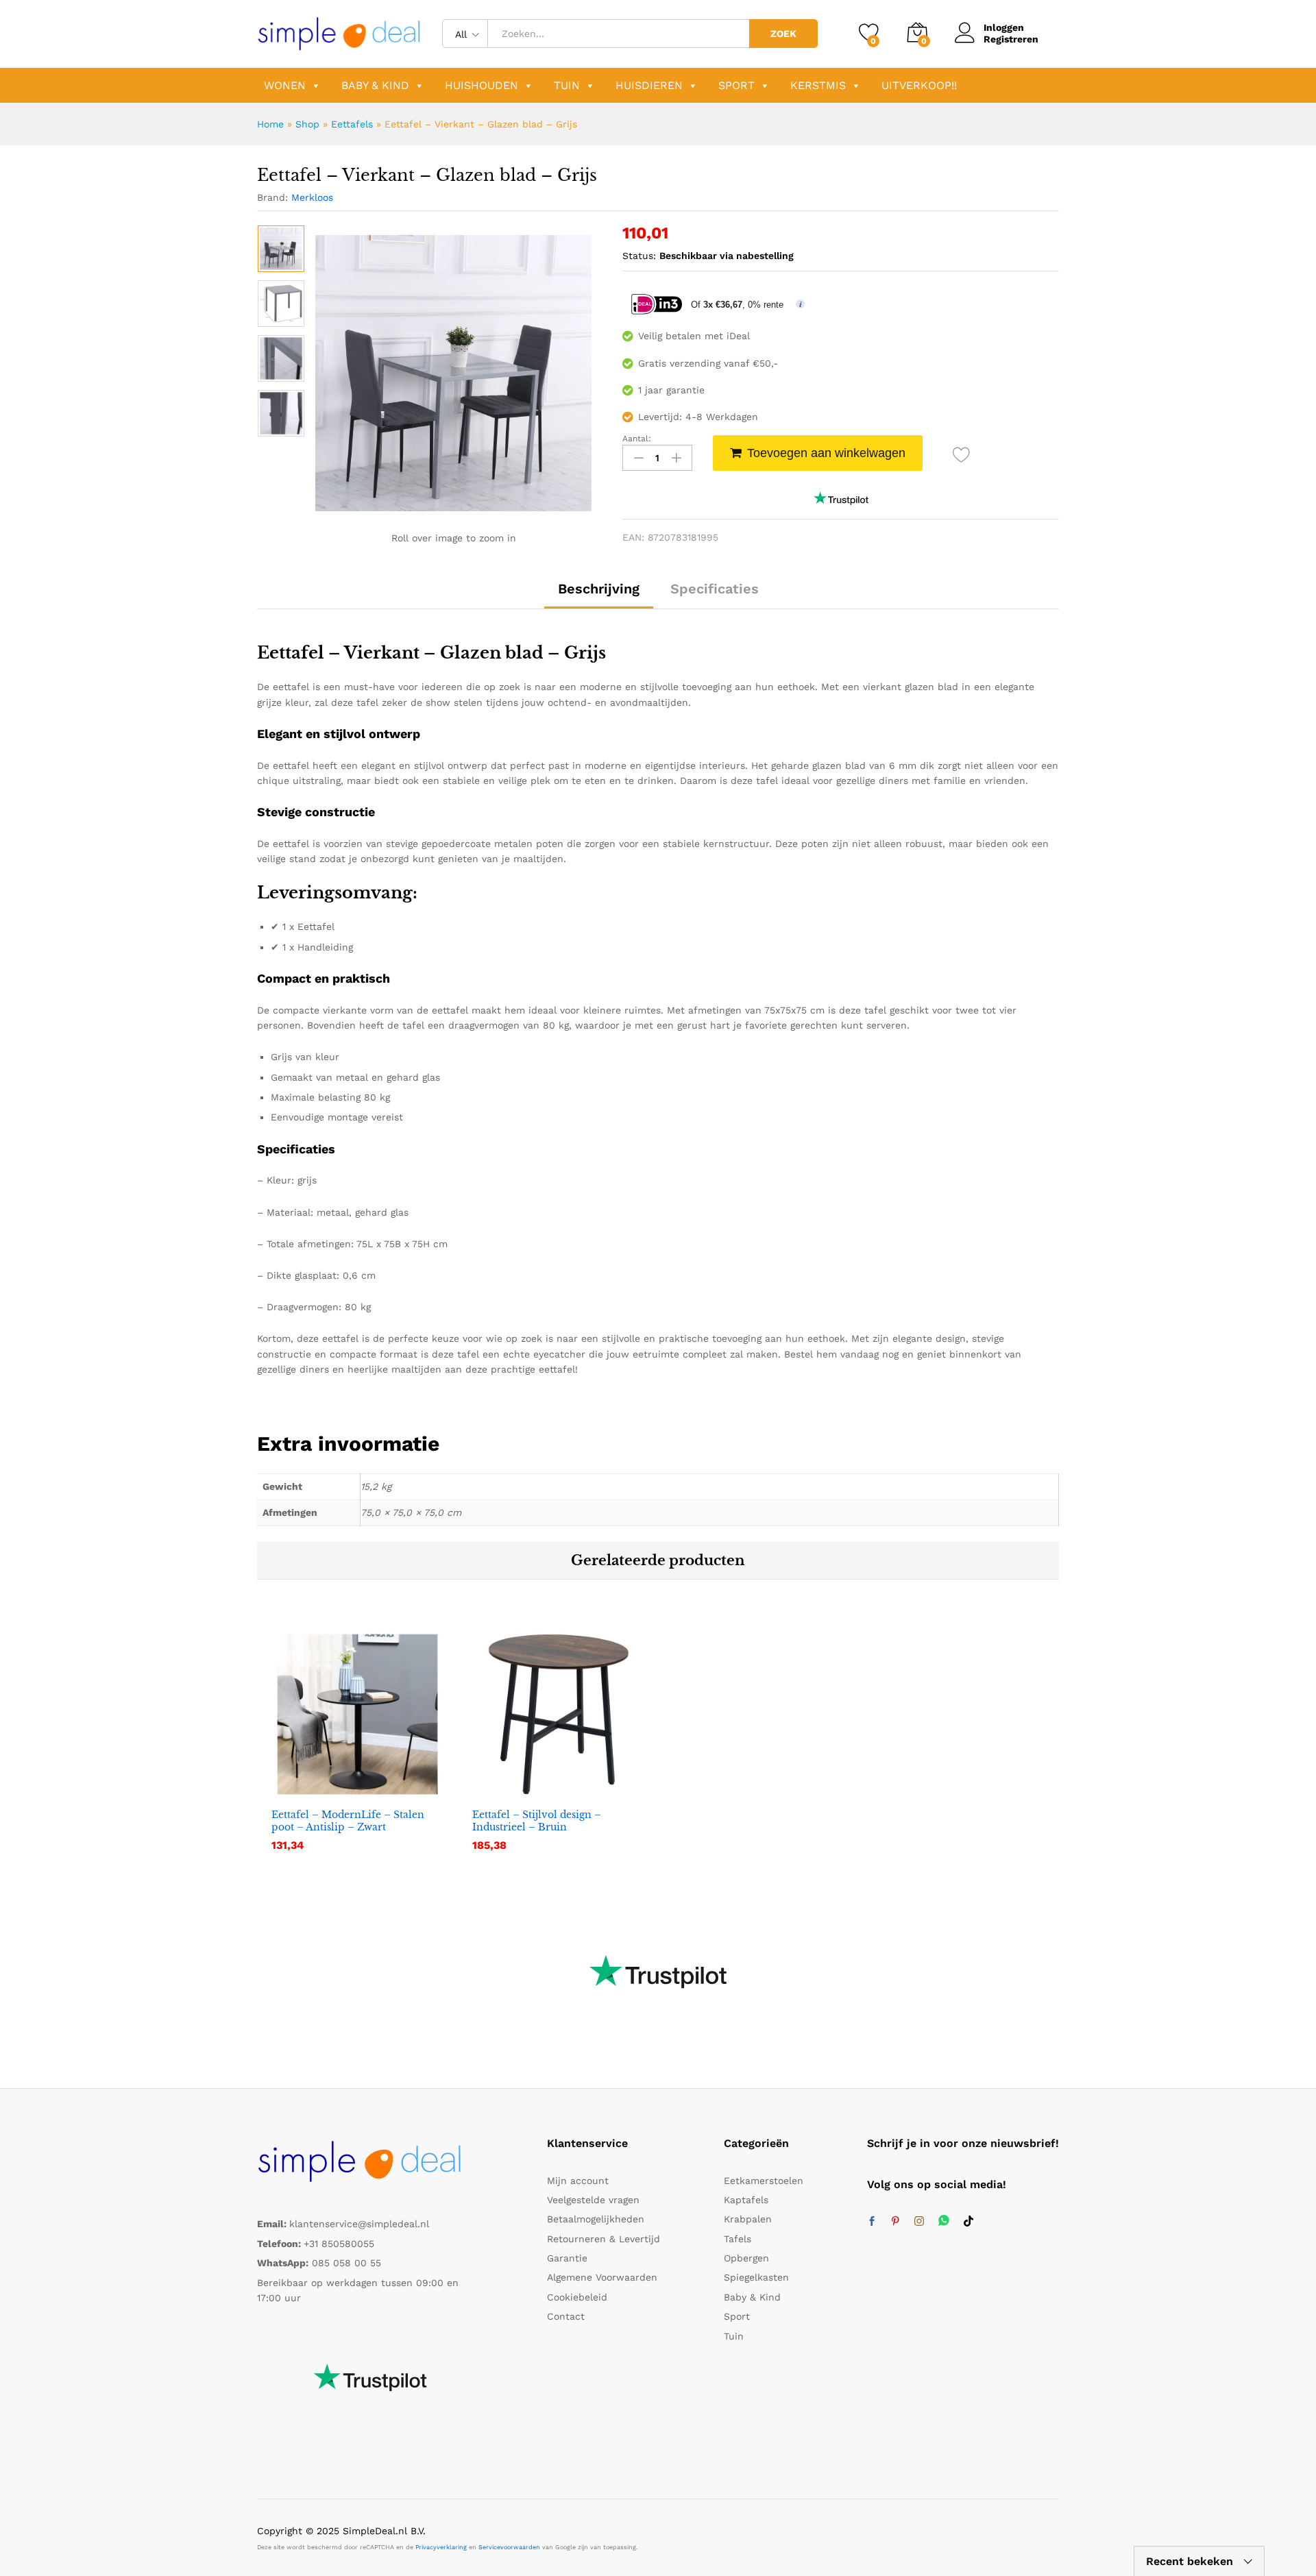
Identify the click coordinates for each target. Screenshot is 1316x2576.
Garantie (567, 2258)
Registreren (1011, 39)
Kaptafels (746, 2200)
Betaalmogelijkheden (596, 2219)
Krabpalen (748, 2219)
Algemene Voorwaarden (602, 2277)
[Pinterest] (895, 2222)
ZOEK (783, 34)
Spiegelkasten (756, 2277)
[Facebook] (872, 2222)
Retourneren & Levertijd (604, 2239)
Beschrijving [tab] (599, 589)
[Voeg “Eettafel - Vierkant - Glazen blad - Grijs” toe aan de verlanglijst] (961, 455)
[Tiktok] (968, 2222)
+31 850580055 (339, 2244)
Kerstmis (818, 85)
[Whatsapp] (944, 2221)
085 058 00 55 (346, 2263)
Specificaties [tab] (715, 589)
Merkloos (312, 197)
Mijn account (578, 2181)
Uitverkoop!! (919, 85)
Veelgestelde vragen (593, 2200)
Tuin (567, 85)
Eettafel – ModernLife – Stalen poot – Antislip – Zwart (348, 1821)
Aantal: (637, 439)
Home (270, 124)
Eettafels (352, 124)
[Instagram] (919, 2222)
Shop (307, 124)
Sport (736, 85)
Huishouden (482, 85)
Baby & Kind (375, 85)
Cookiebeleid (577, 2297)
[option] (281, 249)
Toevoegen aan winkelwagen (826, 453)
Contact (566, 2316)
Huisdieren (649, 85)
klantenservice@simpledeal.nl (359, 2224)
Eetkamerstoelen (764, 2181)
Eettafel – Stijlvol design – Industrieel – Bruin (537, 1821)
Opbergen (746, 2258)
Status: (639, 256)
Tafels (738, 2239)
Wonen (285, 85)
